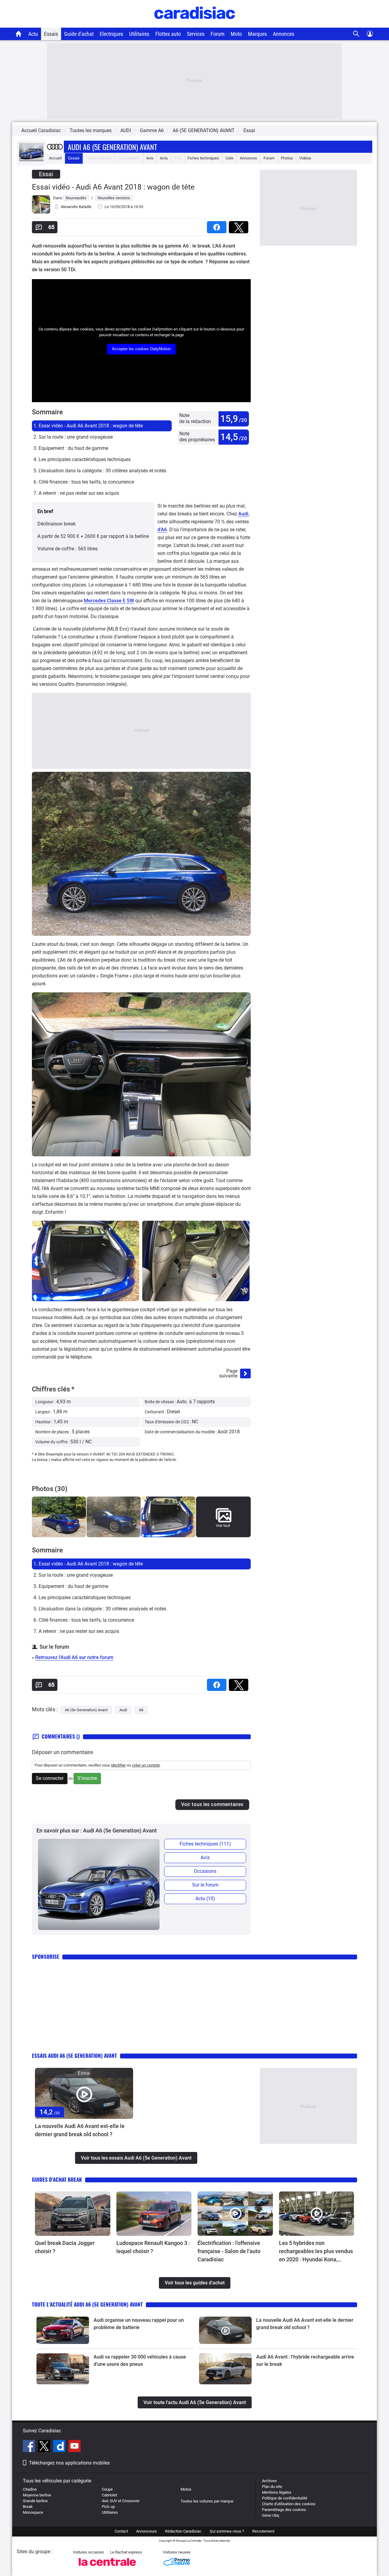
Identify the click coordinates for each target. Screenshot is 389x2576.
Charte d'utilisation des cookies (289, 2504)
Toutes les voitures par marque (207, 2501)
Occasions (205, 1871)
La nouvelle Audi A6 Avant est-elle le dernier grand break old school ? (80, 2130)
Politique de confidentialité (285, 2498)
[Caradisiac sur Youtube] (74, 2447)
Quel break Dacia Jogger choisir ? (65, 2247)
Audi (243, 514)
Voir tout (223, 1526)
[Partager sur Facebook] (218, 225)
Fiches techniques (203, 158)
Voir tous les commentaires (212, 1804)
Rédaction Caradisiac (183, 2531)
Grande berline (35, 2501)
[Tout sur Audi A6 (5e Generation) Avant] (31, 160)
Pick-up (108, 2507)
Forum (218, 34)
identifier (118, 1765)
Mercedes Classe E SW (109, 601)
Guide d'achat (79, 34)
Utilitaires (139, 34)
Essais (51, 34)
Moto (236, 34)
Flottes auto (168, 34)
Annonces (284, 34)
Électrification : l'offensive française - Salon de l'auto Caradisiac (229, 2251)
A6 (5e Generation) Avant (86, 1710)
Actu (33, 34)
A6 (141, 1710)
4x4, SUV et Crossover (121, 2501)
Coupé (107, 2489)
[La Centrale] (107, 2568)
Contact (121, 2531)
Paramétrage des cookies (284, 2510)
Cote (229, 158)
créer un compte (146, 1765)
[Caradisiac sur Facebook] (30, 2447)
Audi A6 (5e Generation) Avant (112, 147)
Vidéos (305, 158)
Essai (249, 130)
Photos (287, 158)
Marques (257, 34)
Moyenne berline (37, 2495)
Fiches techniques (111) (205, 1844)
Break (28, 2507)
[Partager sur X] (240, 225)
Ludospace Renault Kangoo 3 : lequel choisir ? (153, 2247)
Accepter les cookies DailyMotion (141, 349)
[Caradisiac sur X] (45, 2447)
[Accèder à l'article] (84, 2094)
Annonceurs (146, 2531)
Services (196, 34)
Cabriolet (109, 2495)
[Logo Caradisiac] (195, 24)
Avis (150, 158)
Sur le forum (205, 1885)
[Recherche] (356, 34)
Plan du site (272, 2487)
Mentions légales (277, 2492)
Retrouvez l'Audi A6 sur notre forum (74, 1657)
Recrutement (263, 2531)
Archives (269, 2481)
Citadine (30, 2489)
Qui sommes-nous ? (227, 2531)
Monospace (33, 2512)
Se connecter (50, 1778)
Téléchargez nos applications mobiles (69, 2463)
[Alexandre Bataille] (41, 212)
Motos (186, 2489)
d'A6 (162, 530)
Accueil (55, 158)
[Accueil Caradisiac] (19, 34)
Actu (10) (205, 1899)
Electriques (111, 34)
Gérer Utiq (270, 2515)
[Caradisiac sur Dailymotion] (60, 2447)
